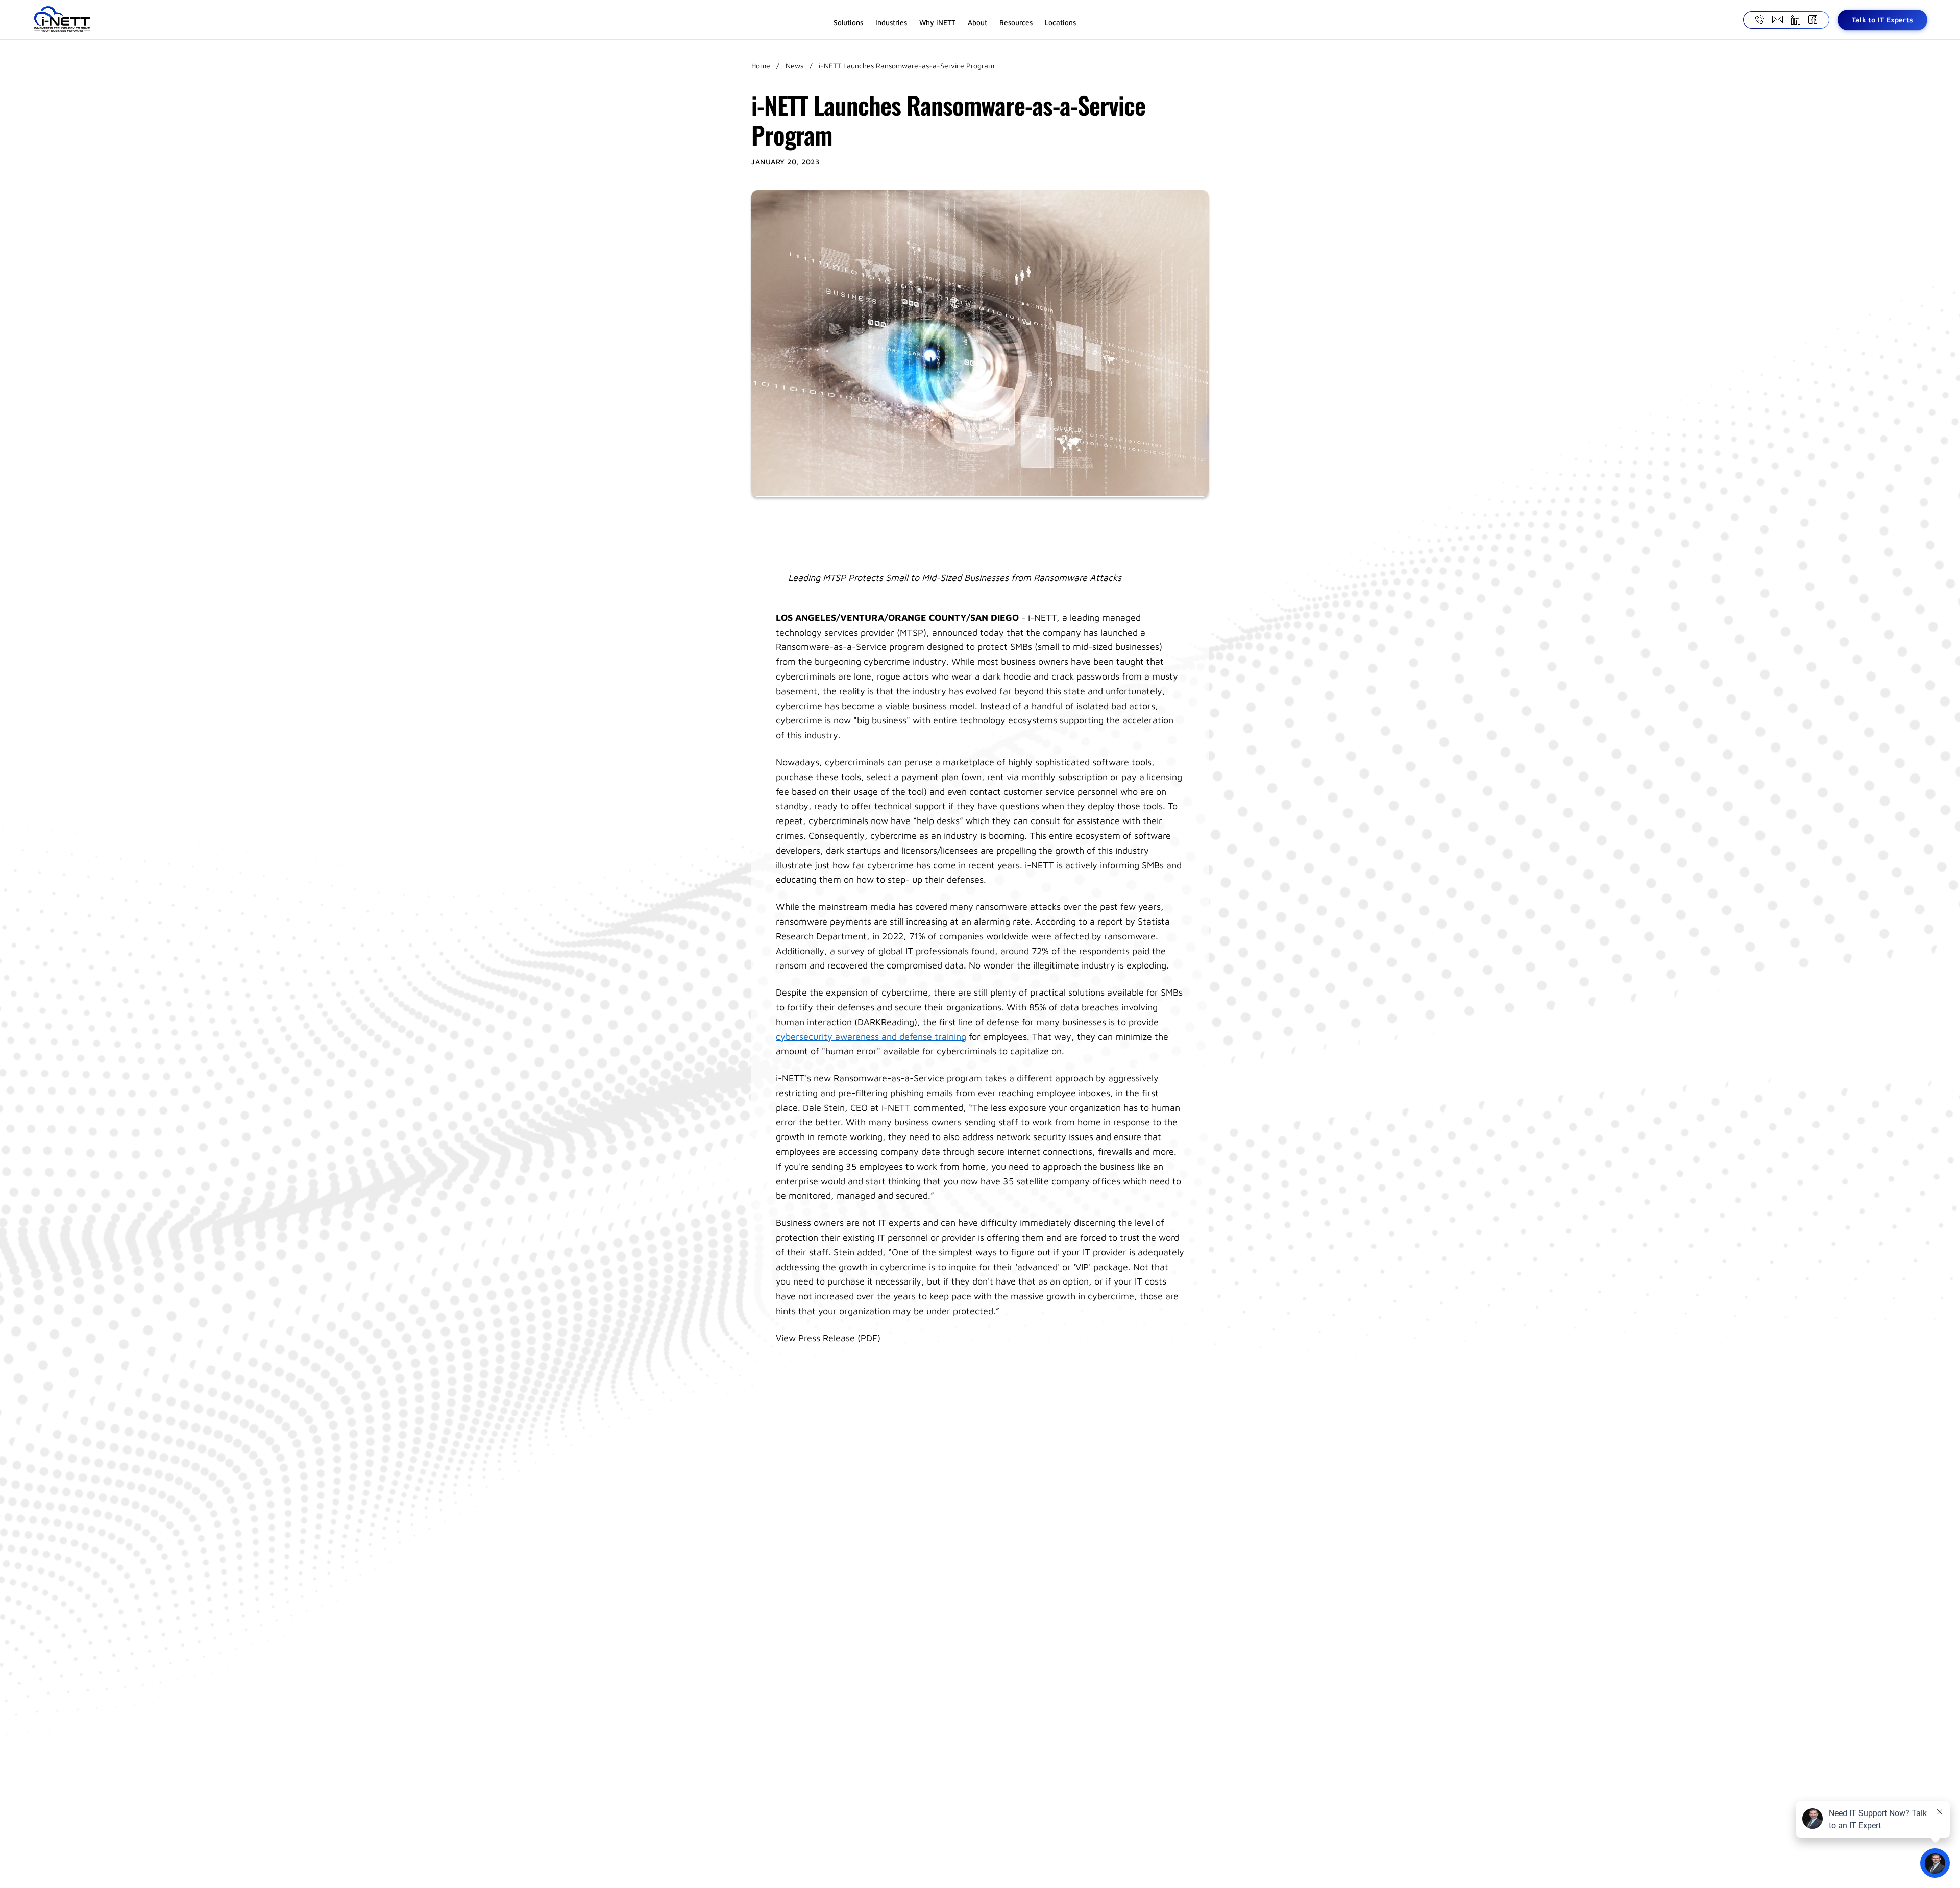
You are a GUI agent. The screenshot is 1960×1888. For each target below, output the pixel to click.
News (794, 66)
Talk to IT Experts (1882, 20)
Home (761, 66)
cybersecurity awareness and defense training (871, 1037)
